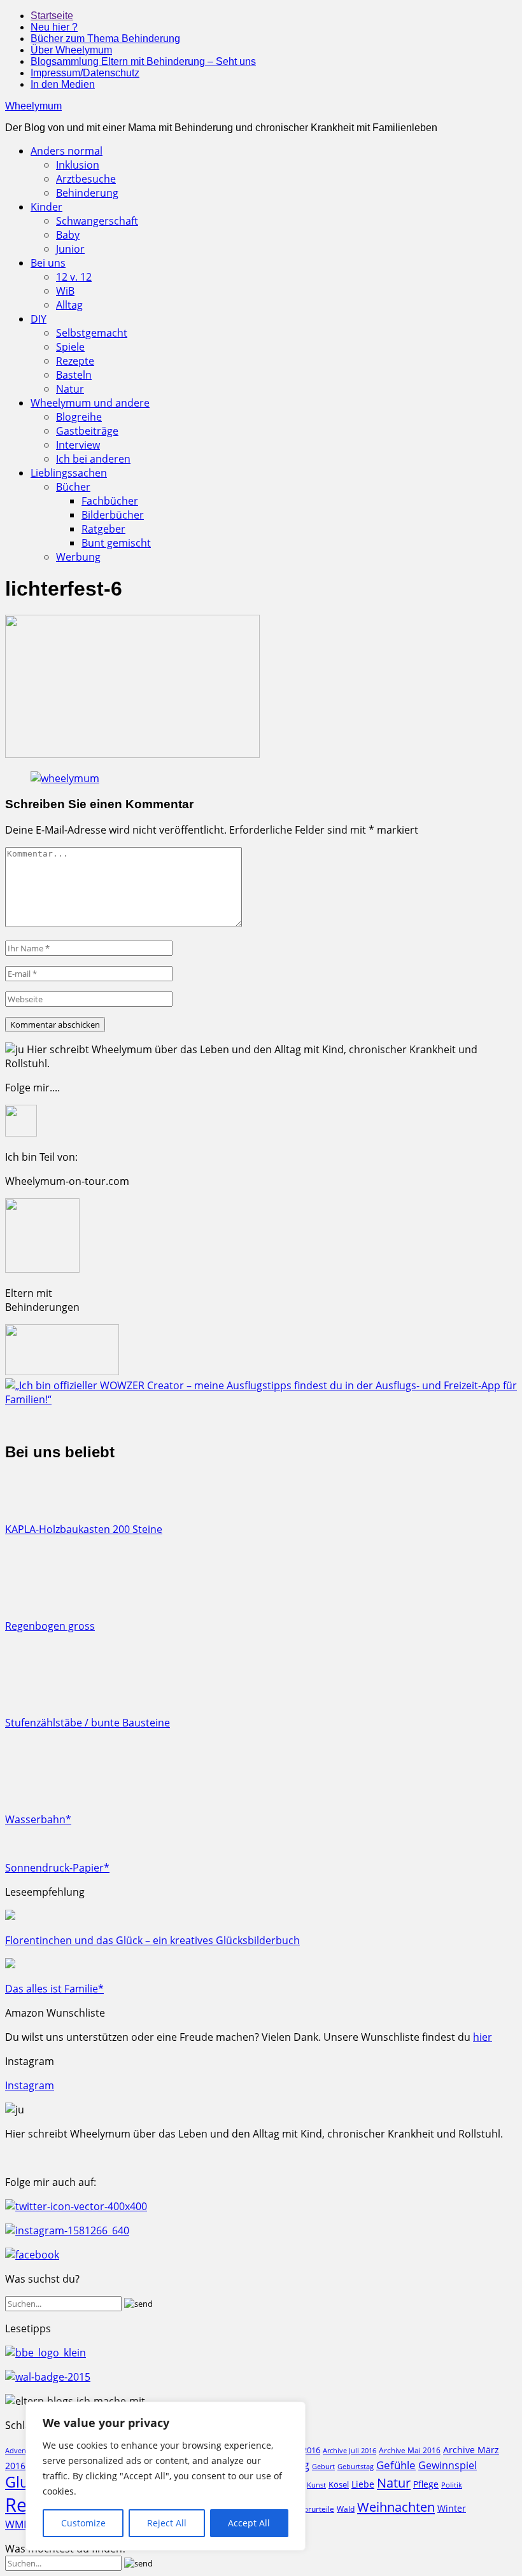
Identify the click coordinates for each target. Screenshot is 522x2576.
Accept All (249, 2523)
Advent (17, 2451)
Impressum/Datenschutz (85, 73)
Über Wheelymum (71, 50)
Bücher (73, 487)
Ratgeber (103, 529)
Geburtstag (356, 2467)
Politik (452, 2485)
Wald (346, 2509)
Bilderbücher (113, 515)
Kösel (339, 2484)
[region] (166, 2476)
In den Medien (63, 84)
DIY (39, 319)
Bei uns (48, 263)
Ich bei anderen (93, 459)
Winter (452, 2508)
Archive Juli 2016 (349, 2450)
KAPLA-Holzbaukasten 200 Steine (84, 1529)
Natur (70, 389)
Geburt (323, 2466)
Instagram (30, 2085)
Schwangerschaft (97, 221)
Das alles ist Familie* (54, 1989)
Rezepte (75, 361)
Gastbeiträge (87, 431)
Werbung (78, 557)
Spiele (70, 347)
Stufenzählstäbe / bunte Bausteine (88, 1723)
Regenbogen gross (50, 1626)
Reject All (167, 2523)
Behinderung (87, 193)
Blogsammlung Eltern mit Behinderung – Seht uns (143, 61)
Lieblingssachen (69, 473)
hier (483, 2037)
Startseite (52, 16)
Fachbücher (110, 501)
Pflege (426, 2484)
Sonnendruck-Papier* (57, 1868)
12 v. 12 (74, 277)
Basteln (74, 375)
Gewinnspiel (448, 2465)
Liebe (363, 2484)
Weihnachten (396, 2507)
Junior (70, 249)
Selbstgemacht (92, 333)
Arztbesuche (86, 179)
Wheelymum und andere (90, 403)
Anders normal (67, 151)
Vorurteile (317, 2509)
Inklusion (78, 165)
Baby (68, 235)
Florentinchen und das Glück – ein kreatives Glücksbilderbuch (152, 1940)
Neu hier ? (54, 27)
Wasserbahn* (38, 1819)
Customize (83, 2523)
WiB (65, 291)
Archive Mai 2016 (410, 2450)
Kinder (46, 207)
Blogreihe (79, 417)
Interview (78, 445)
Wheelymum (33, 106)
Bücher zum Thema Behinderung (105, 38)
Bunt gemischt (116, 543)
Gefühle (396, 2465)
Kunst (316, 2485)
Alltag (69, 305)
